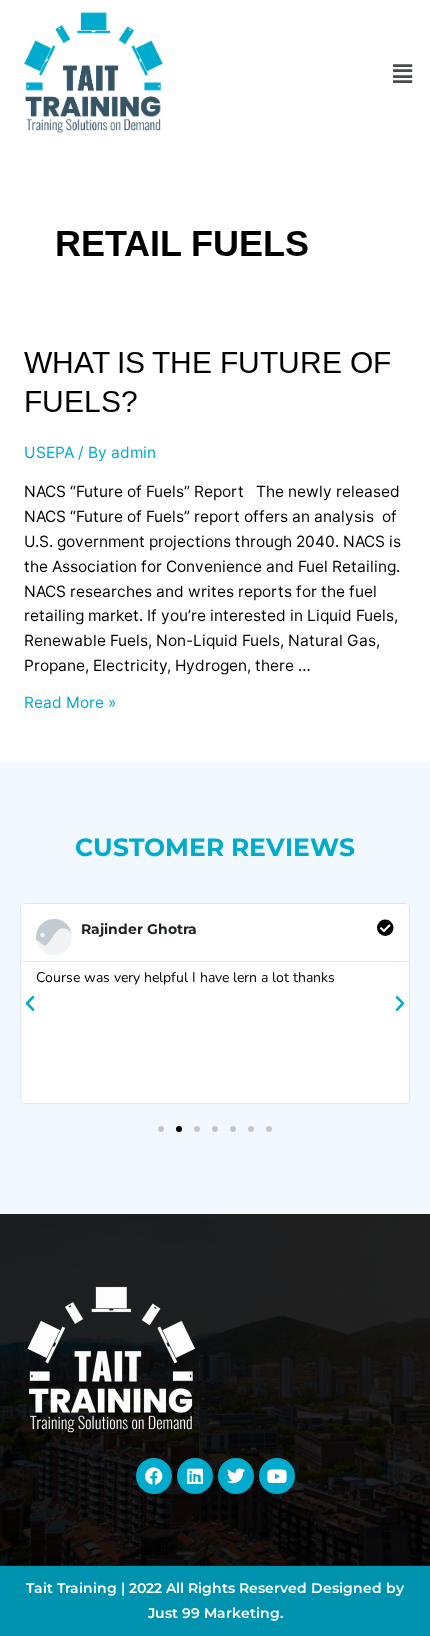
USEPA (49, 452)
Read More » (70, 702)
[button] (403, 73)
